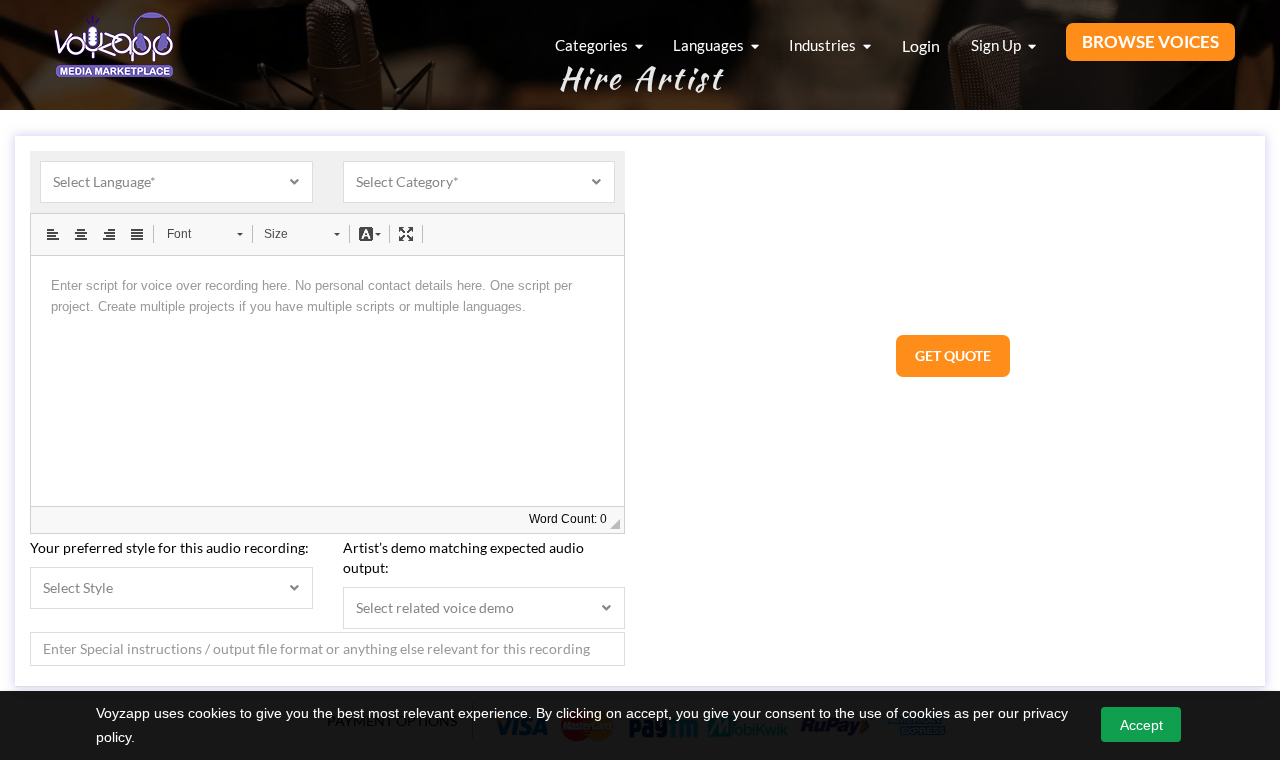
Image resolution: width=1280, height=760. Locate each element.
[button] (53, 234)
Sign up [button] (997, 45)
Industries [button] (824, 45)
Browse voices (1150, 41)
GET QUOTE (953, 355)
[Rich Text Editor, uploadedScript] (327, 381)
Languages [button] (710, 45)
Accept (1141, 725)
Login (921, 45)
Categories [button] (593, 45)
